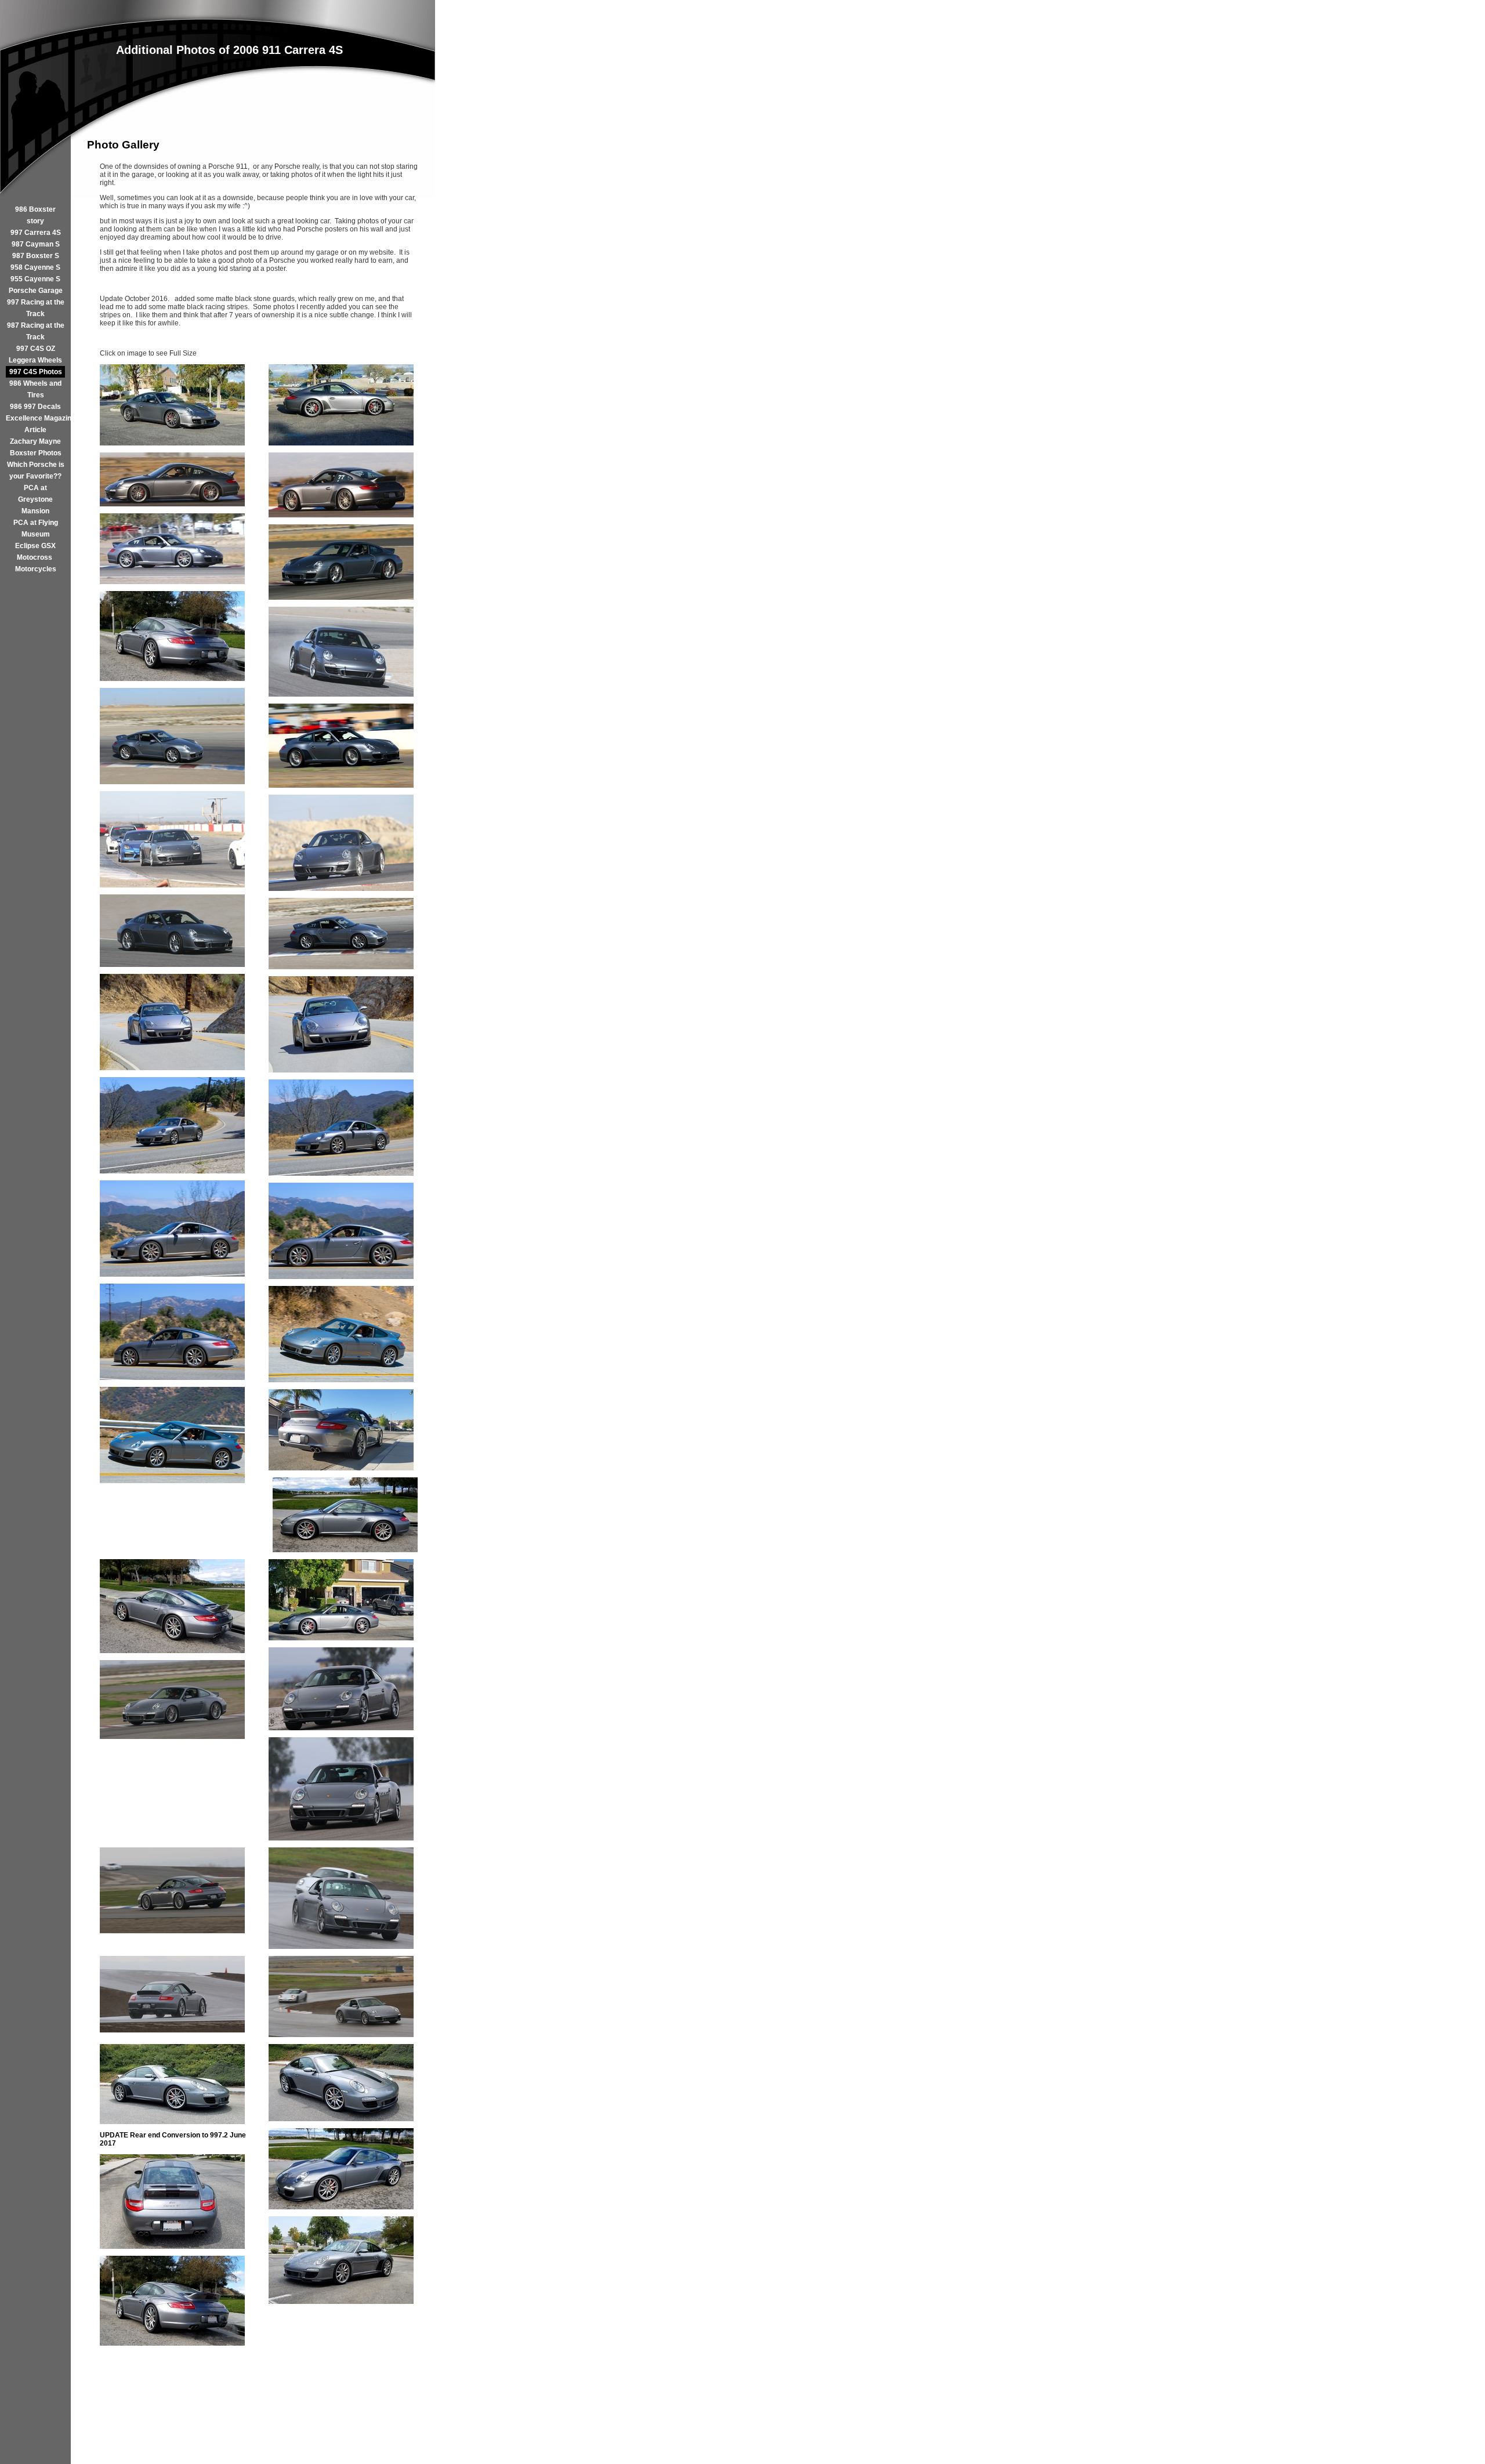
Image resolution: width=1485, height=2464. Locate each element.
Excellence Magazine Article (35, 424)
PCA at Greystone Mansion (35, 499)
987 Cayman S (36, 244)
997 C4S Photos (36, 372)
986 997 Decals (35, 407)
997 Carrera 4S (36, 233)
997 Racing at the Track (36, 308)
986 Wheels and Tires (35, 389)
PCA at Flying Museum (36, 528)
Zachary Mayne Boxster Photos (36, 447)
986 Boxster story (35, 215)
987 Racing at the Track (36, 331)
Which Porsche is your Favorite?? (36, 470)
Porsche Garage (36, 291)
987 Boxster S (36, 256)
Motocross (35, 557)
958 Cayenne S (35, 267)
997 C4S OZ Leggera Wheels (35, 354)
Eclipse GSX (35, 546)
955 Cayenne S (35, 279)
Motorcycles (36, 569)
